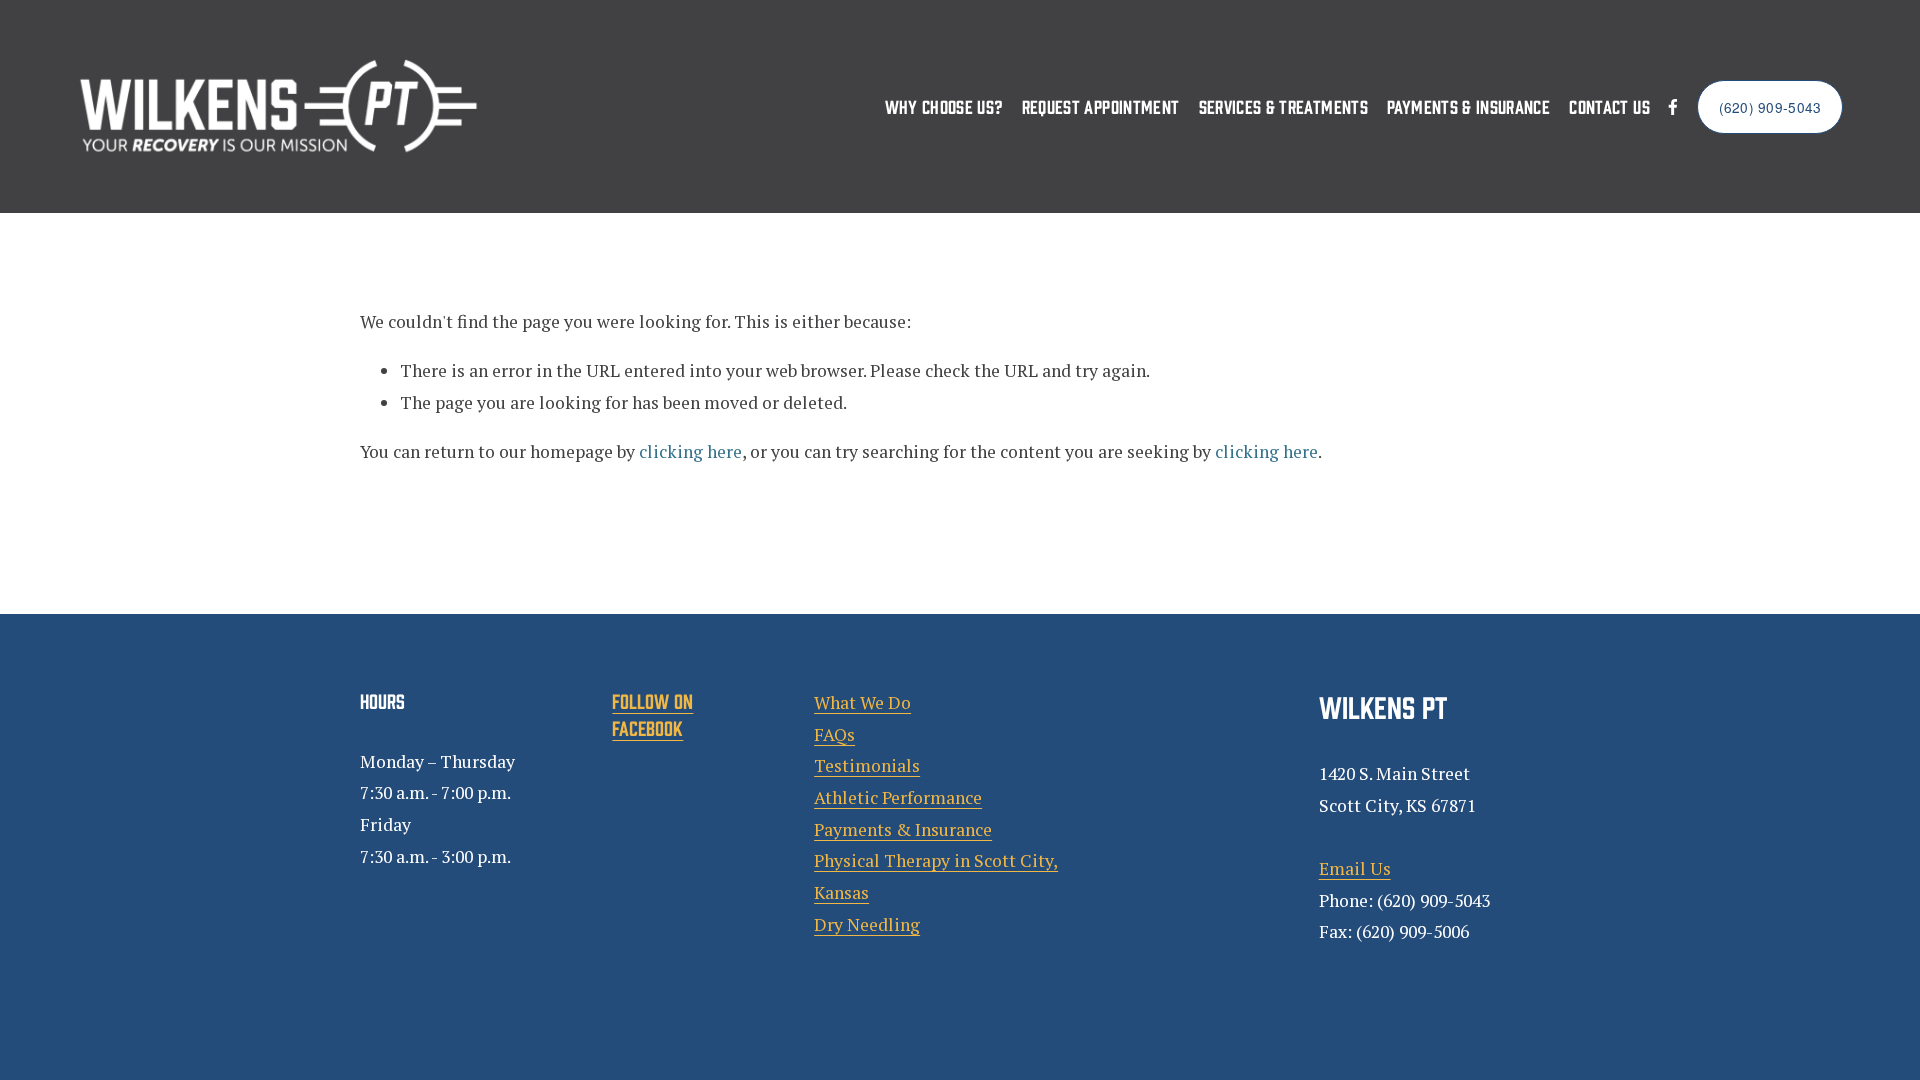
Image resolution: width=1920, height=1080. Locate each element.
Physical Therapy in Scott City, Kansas (936, 876)
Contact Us (1609, 106)
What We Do (862, 702)
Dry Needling (867, 924)
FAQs (834, 734)
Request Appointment (1101, 106)
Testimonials (867, 765)
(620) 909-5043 (1770, 107)
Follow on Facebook (652, 713)
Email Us (1355, 868)
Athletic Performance (898, 797)
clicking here (690, 451)
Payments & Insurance (1468, 106)
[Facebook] (1673, 107)
